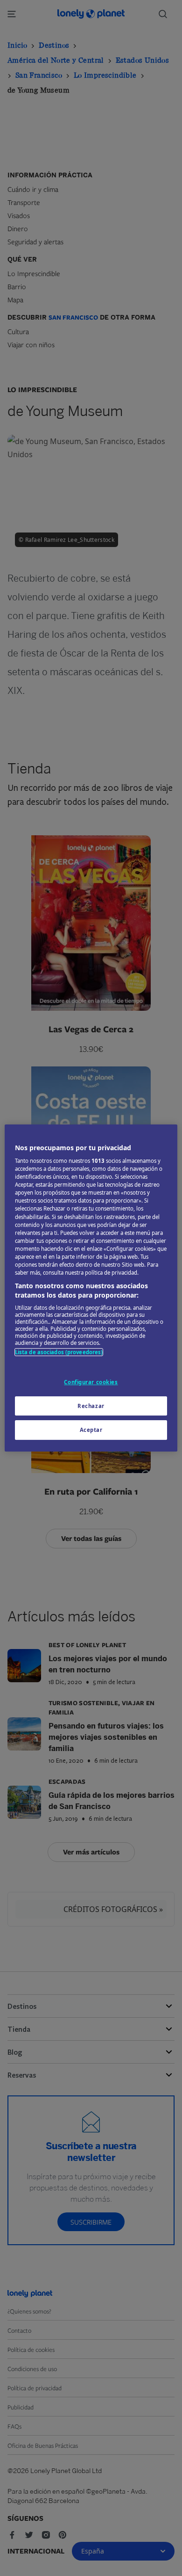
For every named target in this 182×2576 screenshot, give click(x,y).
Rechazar (91, 1406)
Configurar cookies (91, 1382)
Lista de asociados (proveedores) (59, 1352)
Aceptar (91, 1430)
